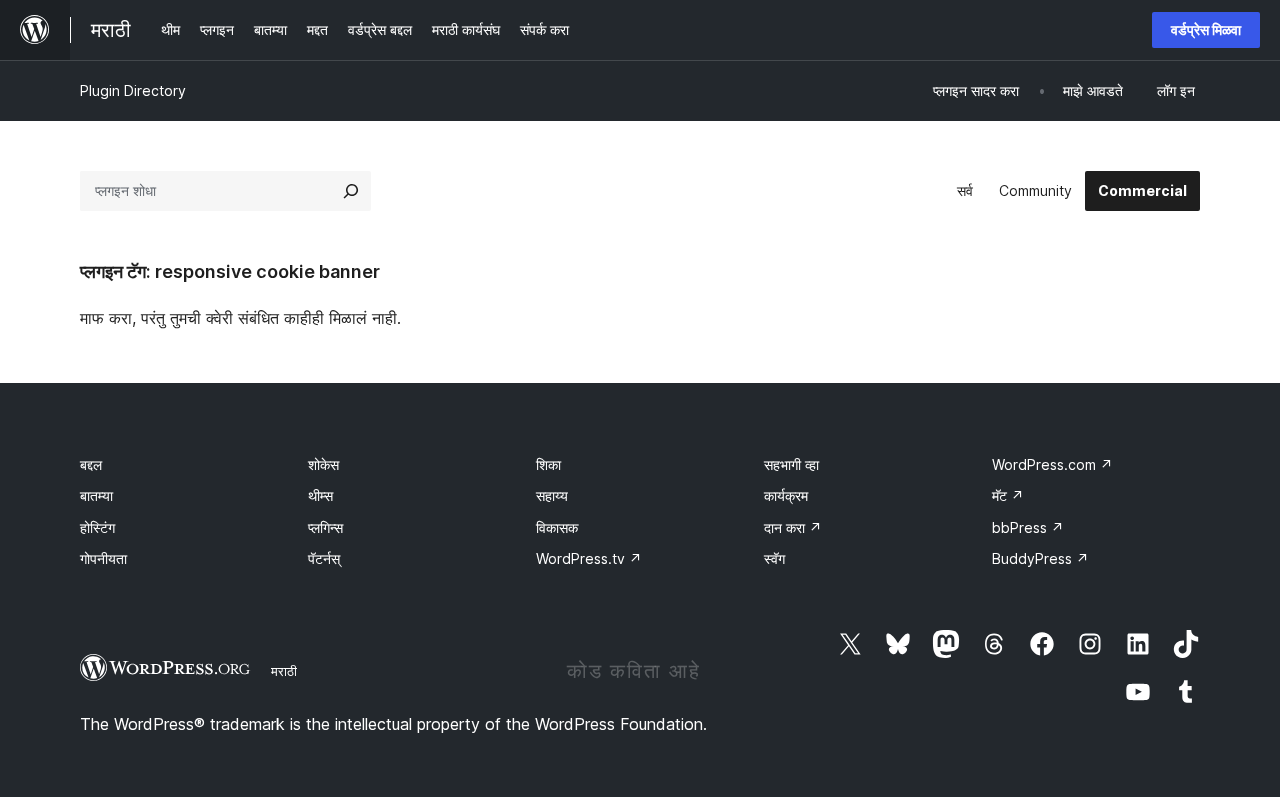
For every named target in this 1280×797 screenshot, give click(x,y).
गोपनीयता (103, 558)
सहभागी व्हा (791, 464)
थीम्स (320, 495)
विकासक (557, 527)
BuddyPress (1040, 558)
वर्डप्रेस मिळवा (1206, 29)
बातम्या (96, 495)
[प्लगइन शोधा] (351, 191)
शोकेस (323, 464)
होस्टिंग (97, 527)
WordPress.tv (589, 558)
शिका (548, 464)
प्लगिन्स (325, 527)
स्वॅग (774, 558)
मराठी (284, 671)
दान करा (793, 527)
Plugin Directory (133, 90)
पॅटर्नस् (324, 558)
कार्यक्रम (786, 495)
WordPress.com (1052, 464)
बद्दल (91, 464)
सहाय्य (552, 495)
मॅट (1008, 495)
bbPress (1028, 527)
